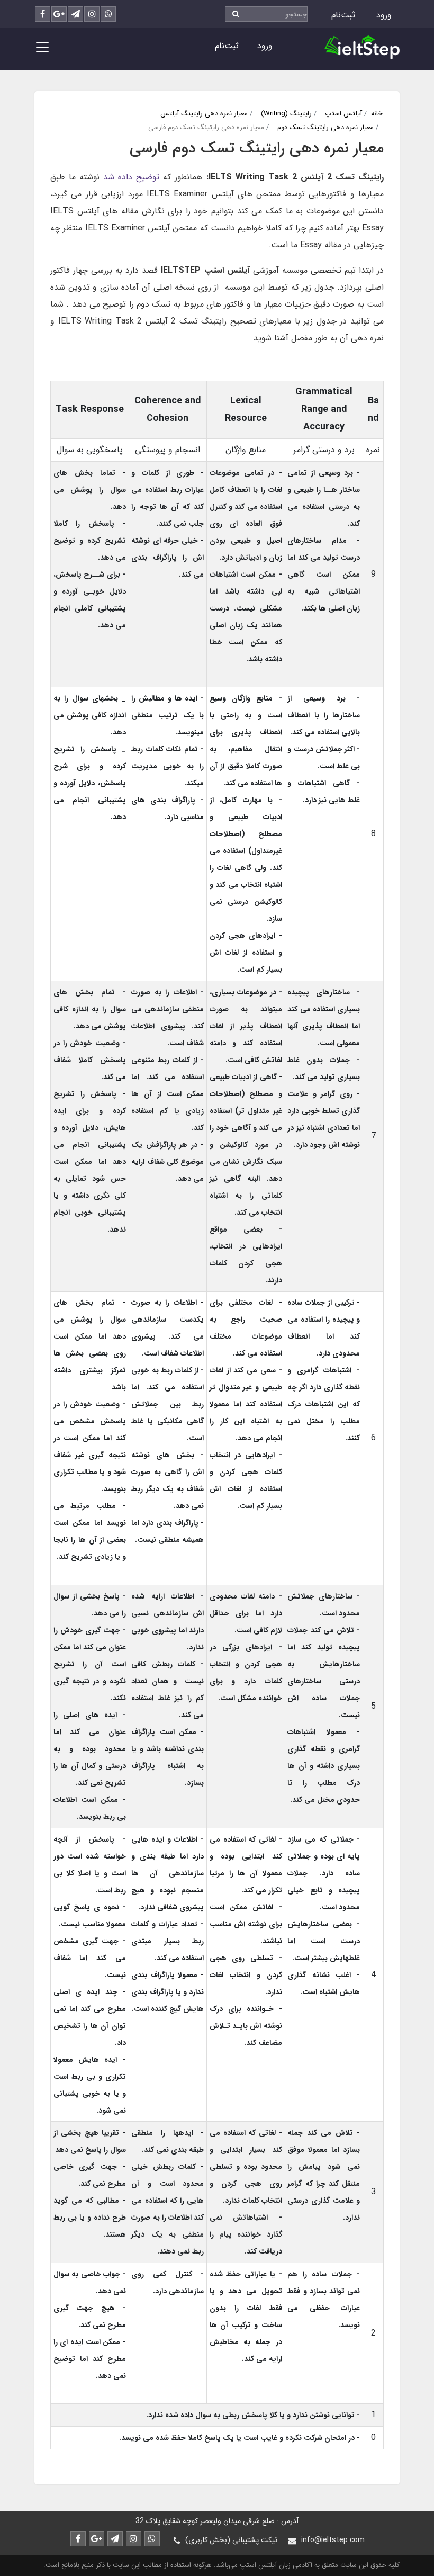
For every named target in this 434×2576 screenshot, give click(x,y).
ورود (384, 15)
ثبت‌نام (343, 15)
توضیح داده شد (131, 177)
